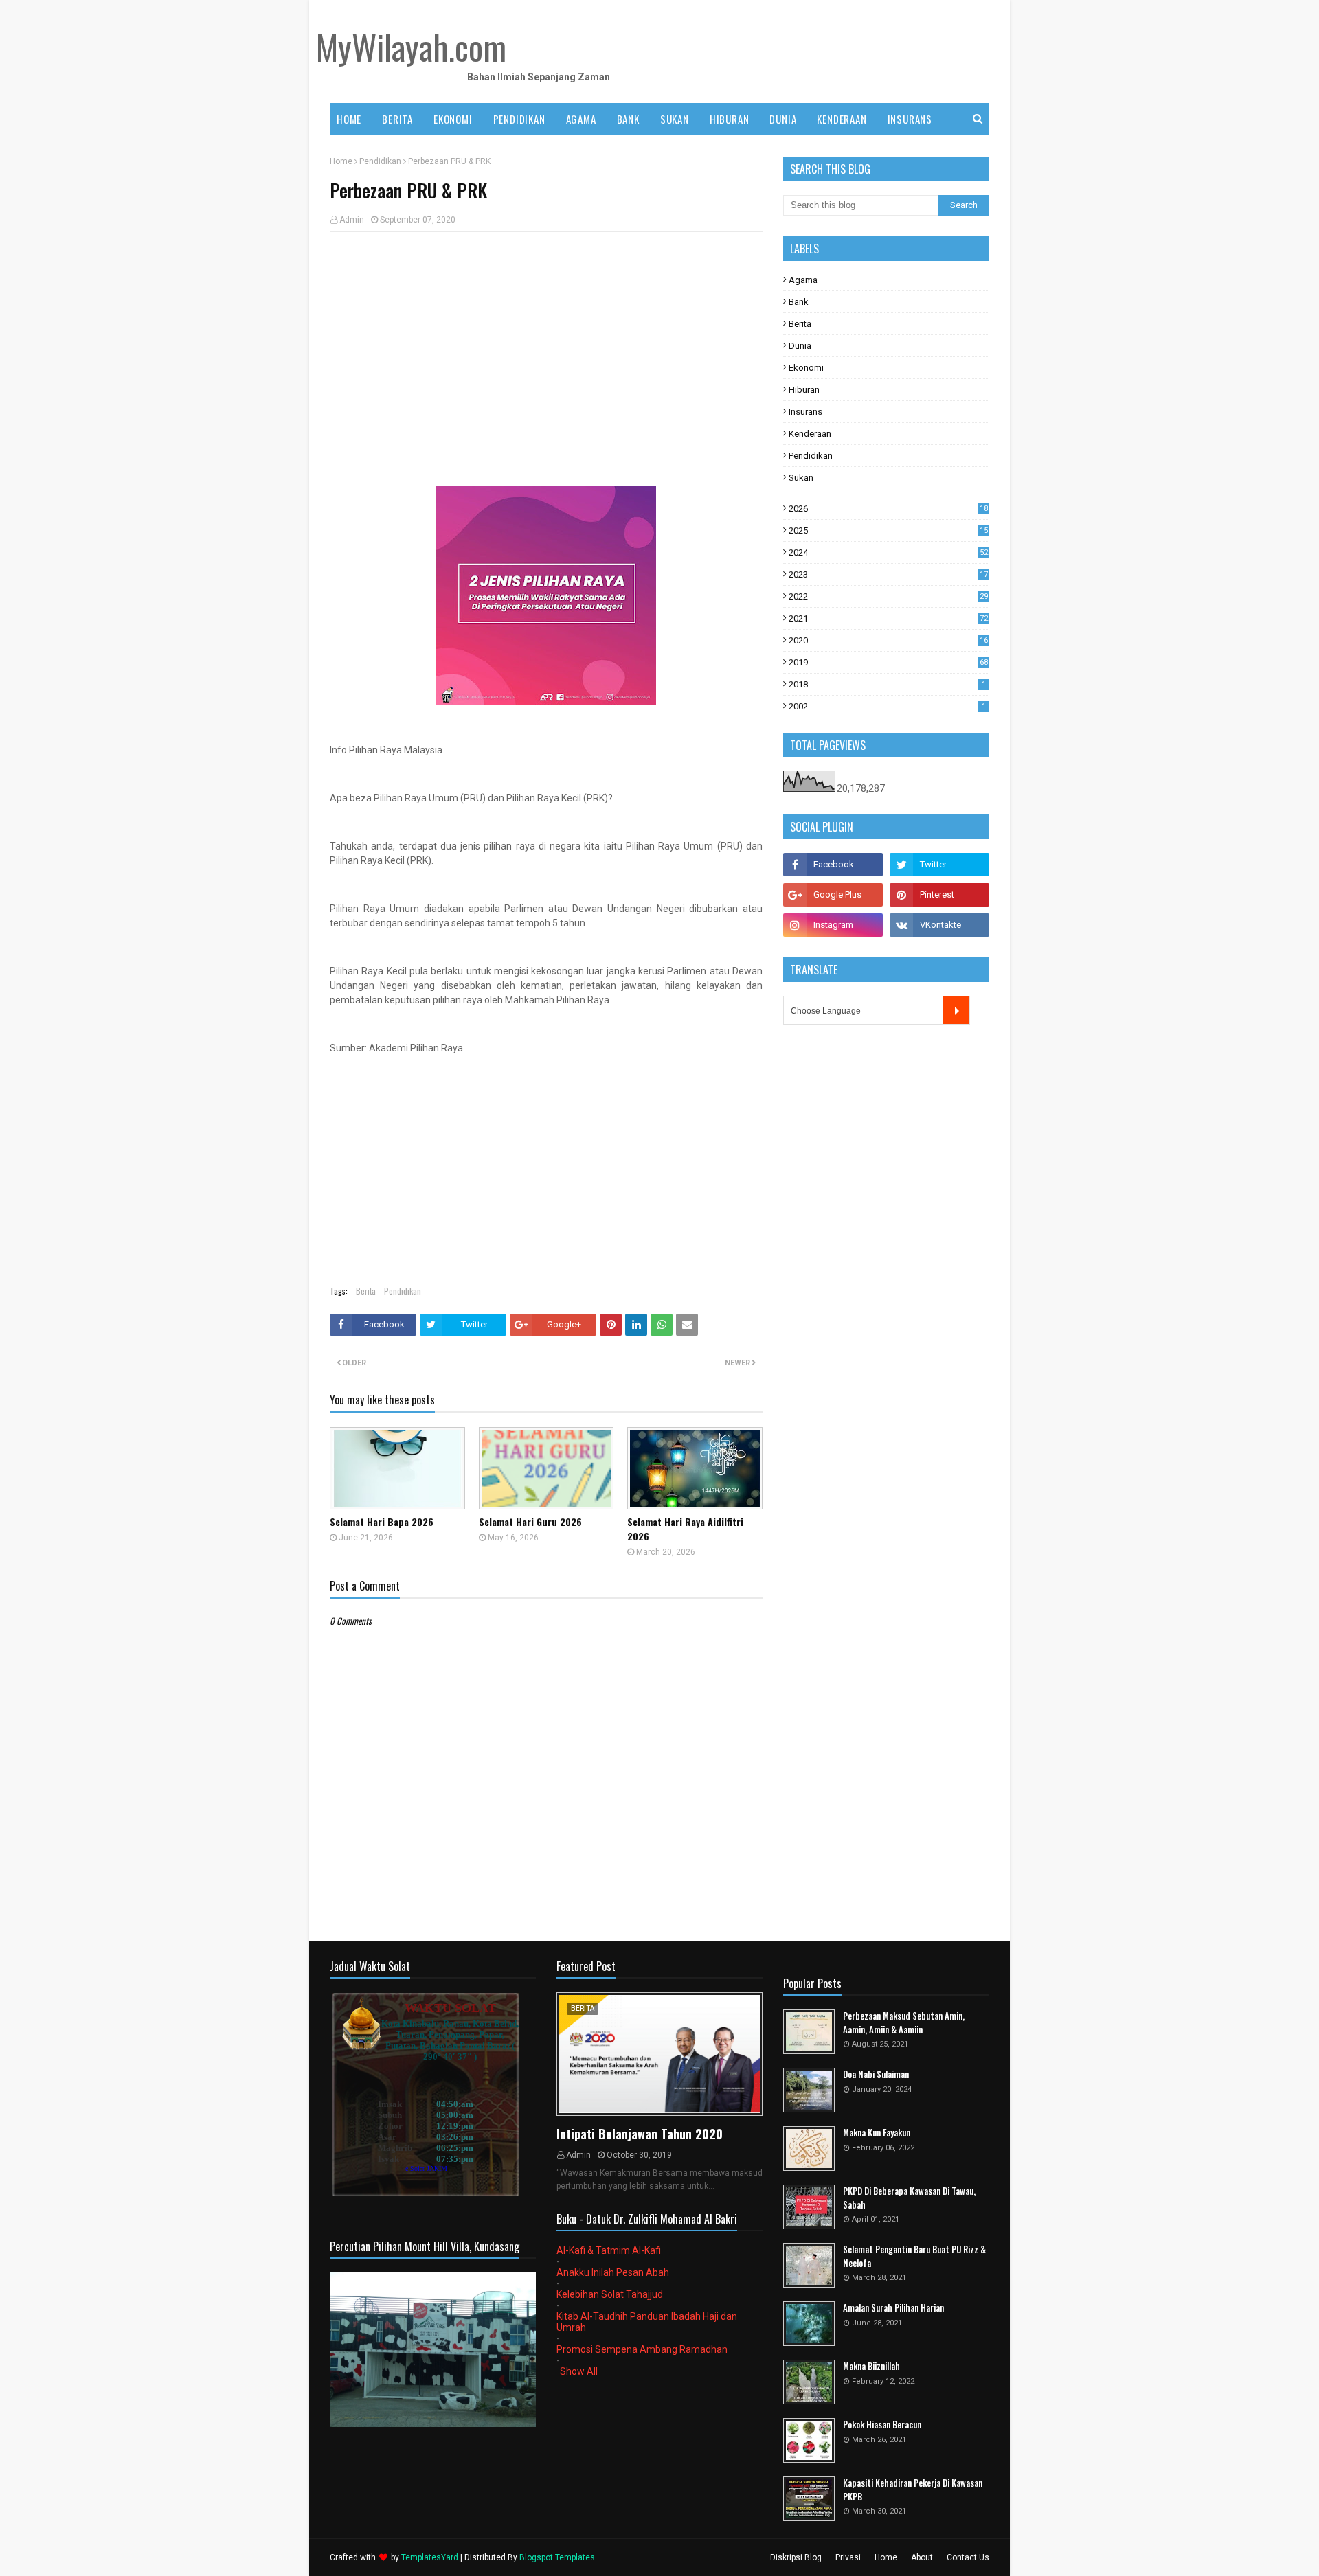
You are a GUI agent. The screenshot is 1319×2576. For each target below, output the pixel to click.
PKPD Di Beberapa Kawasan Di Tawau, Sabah (909, 2198)
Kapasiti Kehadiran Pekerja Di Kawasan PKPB (913, 2490)
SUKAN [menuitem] (675, 119)
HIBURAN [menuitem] (730, 119)
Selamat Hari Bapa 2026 (382, 1521)
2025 (888, 531)
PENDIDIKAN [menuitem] (519, 119)
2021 (888, 618)
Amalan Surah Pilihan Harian (893, 2308)
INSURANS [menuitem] (910, 119)
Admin (352, 220)
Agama (803, 280)
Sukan (801, 478)
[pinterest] (939, 895)
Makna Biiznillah (871, 2366)
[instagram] (833, 925)
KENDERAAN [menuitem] (842, 119)
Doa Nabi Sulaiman (876, 2074)
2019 (888, 662)
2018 (887, 684)
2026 (888, 509)
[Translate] (956, 1010)
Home (341, 161)
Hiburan (804, 390)
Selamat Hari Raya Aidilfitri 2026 (685, 1529)
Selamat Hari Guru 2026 (530, 1521)
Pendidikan (380, 161)
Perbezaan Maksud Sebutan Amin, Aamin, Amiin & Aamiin (904, 2023)
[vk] (939, 925)
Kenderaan (810, 434)
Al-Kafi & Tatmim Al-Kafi (609, 2250)
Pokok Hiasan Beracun (882, 2425)
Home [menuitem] (349, 119)
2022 (888, 596)
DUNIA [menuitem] (783, 119)
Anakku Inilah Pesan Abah (613, 2272)
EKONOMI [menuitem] (453, 119)
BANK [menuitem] (628, 119)
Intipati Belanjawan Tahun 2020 (640, 2134)
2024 (888, 552)
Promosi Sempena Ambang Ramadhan (642, 2349)
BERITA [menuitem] (397, 119)
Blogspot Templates (557, 2557)
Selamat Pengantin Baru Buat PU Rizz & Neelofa (914, 2256)
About (922, 2557)
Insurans (805, 412)
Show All (579, 2371)
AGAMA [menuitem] (581, 119)
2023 (888, 574)
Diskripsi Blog (796, 2557)
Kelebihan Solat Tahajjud (610, 2294)
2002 (887, 706)
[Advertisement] (546, 342)
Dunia (800, 346)
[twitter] (939, 865)
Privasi (848, 2557)
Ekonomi (806, 368)
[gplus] (833, 895)
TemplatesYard (430, 2557)
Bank (799, 302)
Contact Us (968, 2557)
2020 (888, 640)
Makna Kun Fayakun (877, 2133)
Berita (366, 1291)
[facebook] (833, 865)
